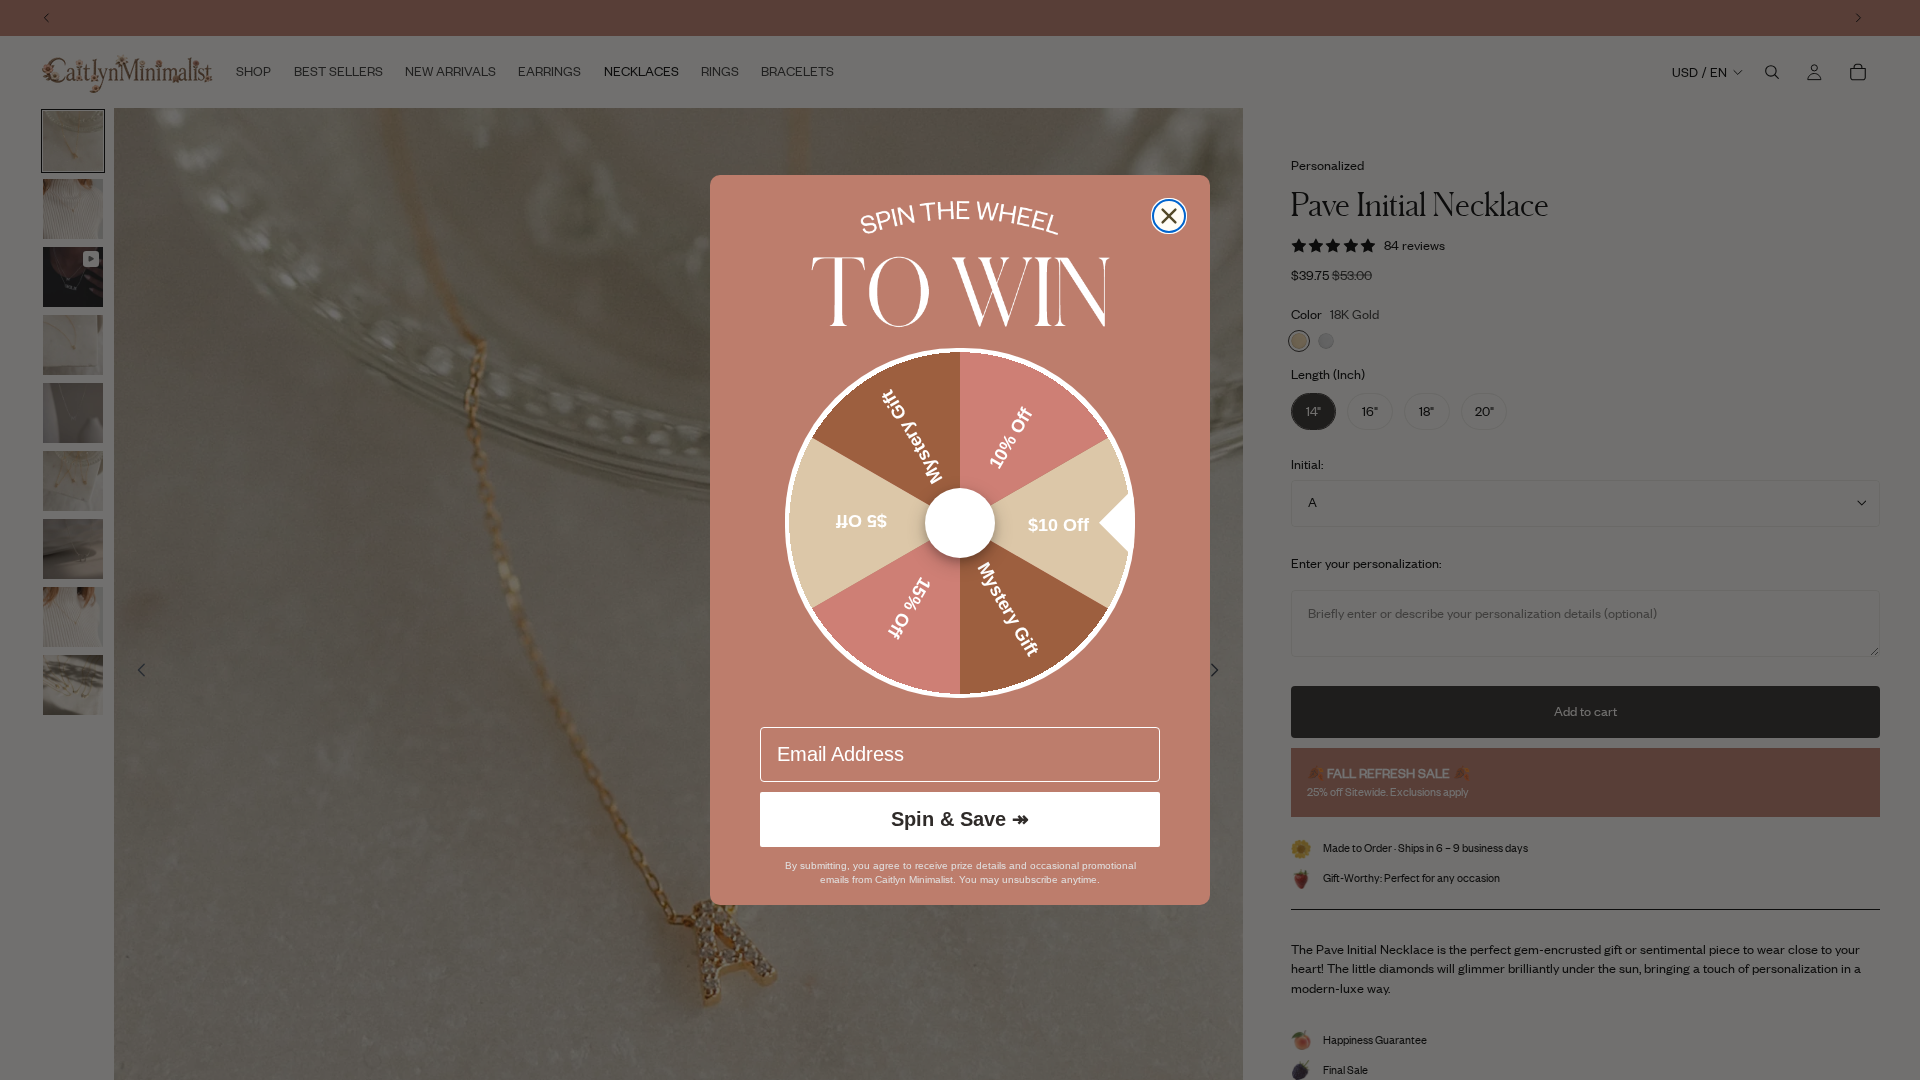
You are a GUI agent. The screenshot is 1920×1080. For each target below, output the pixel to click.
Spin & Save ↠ (960, 819)
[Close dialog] (1169, 216)
